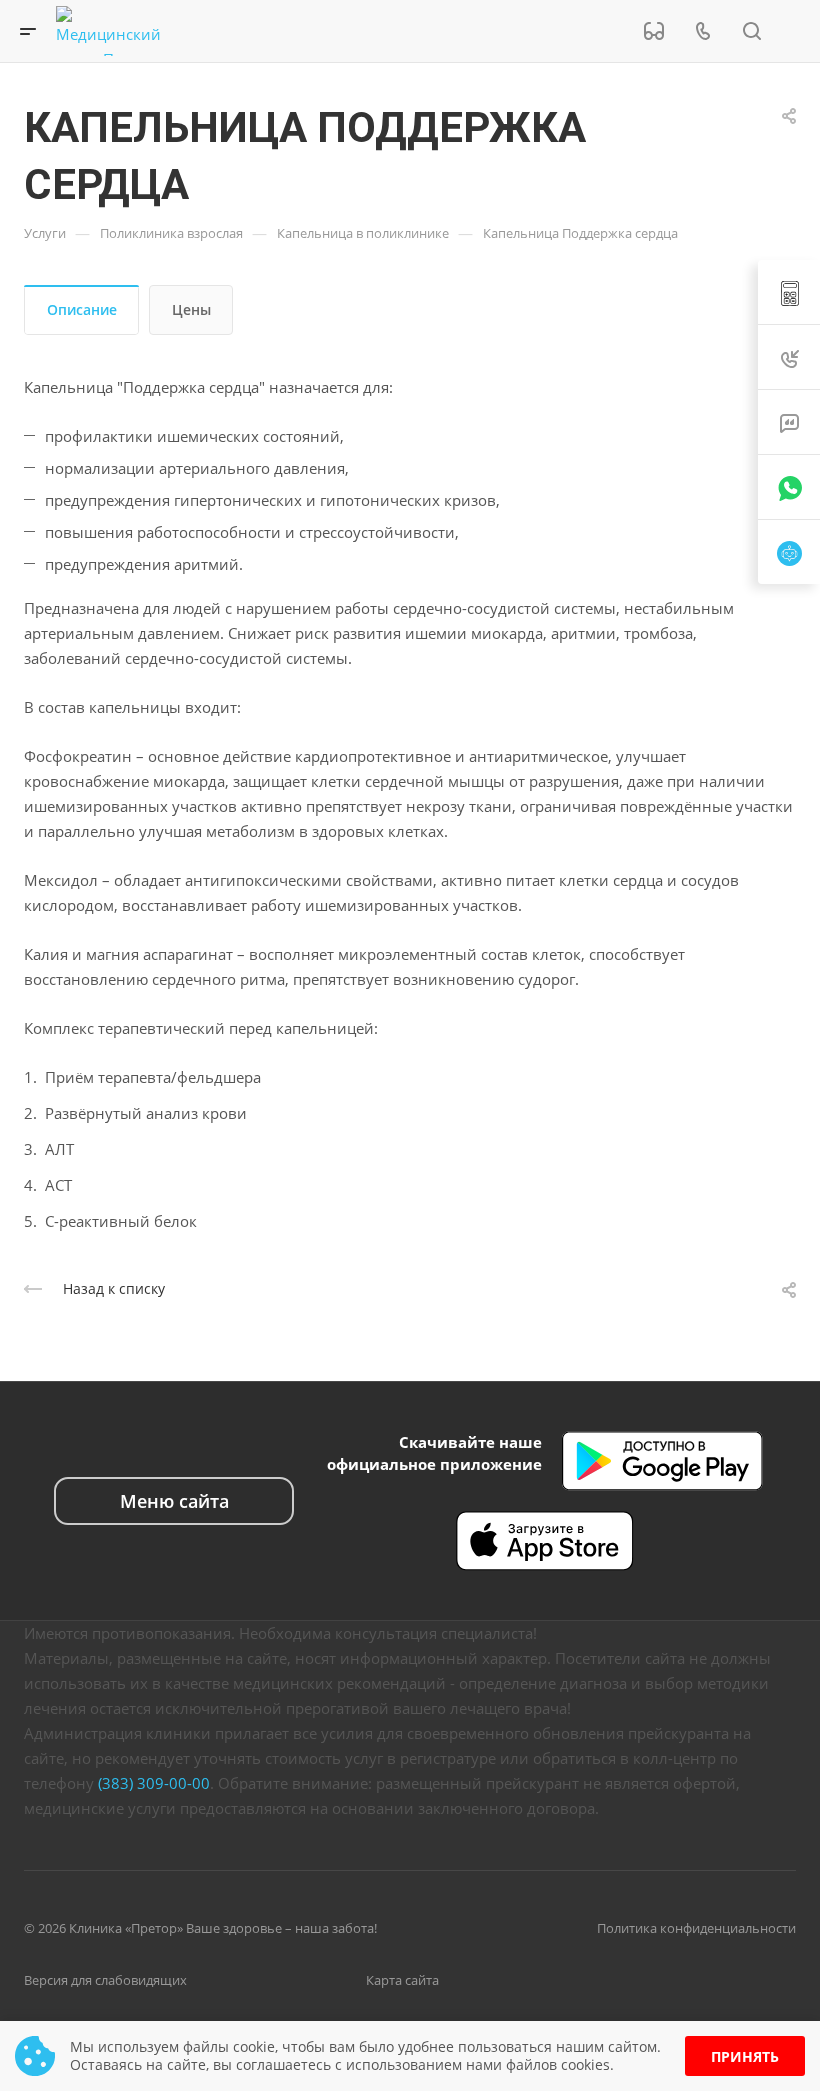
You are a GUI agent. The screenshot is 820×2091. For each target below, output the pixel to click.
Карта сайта (402, 1980)
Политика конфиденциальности (696, 1928)
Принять (745, 2056)
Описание (82, 309)
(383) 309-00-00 (154, 1783)
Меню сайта (174, 1501)
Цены (191, 309)
